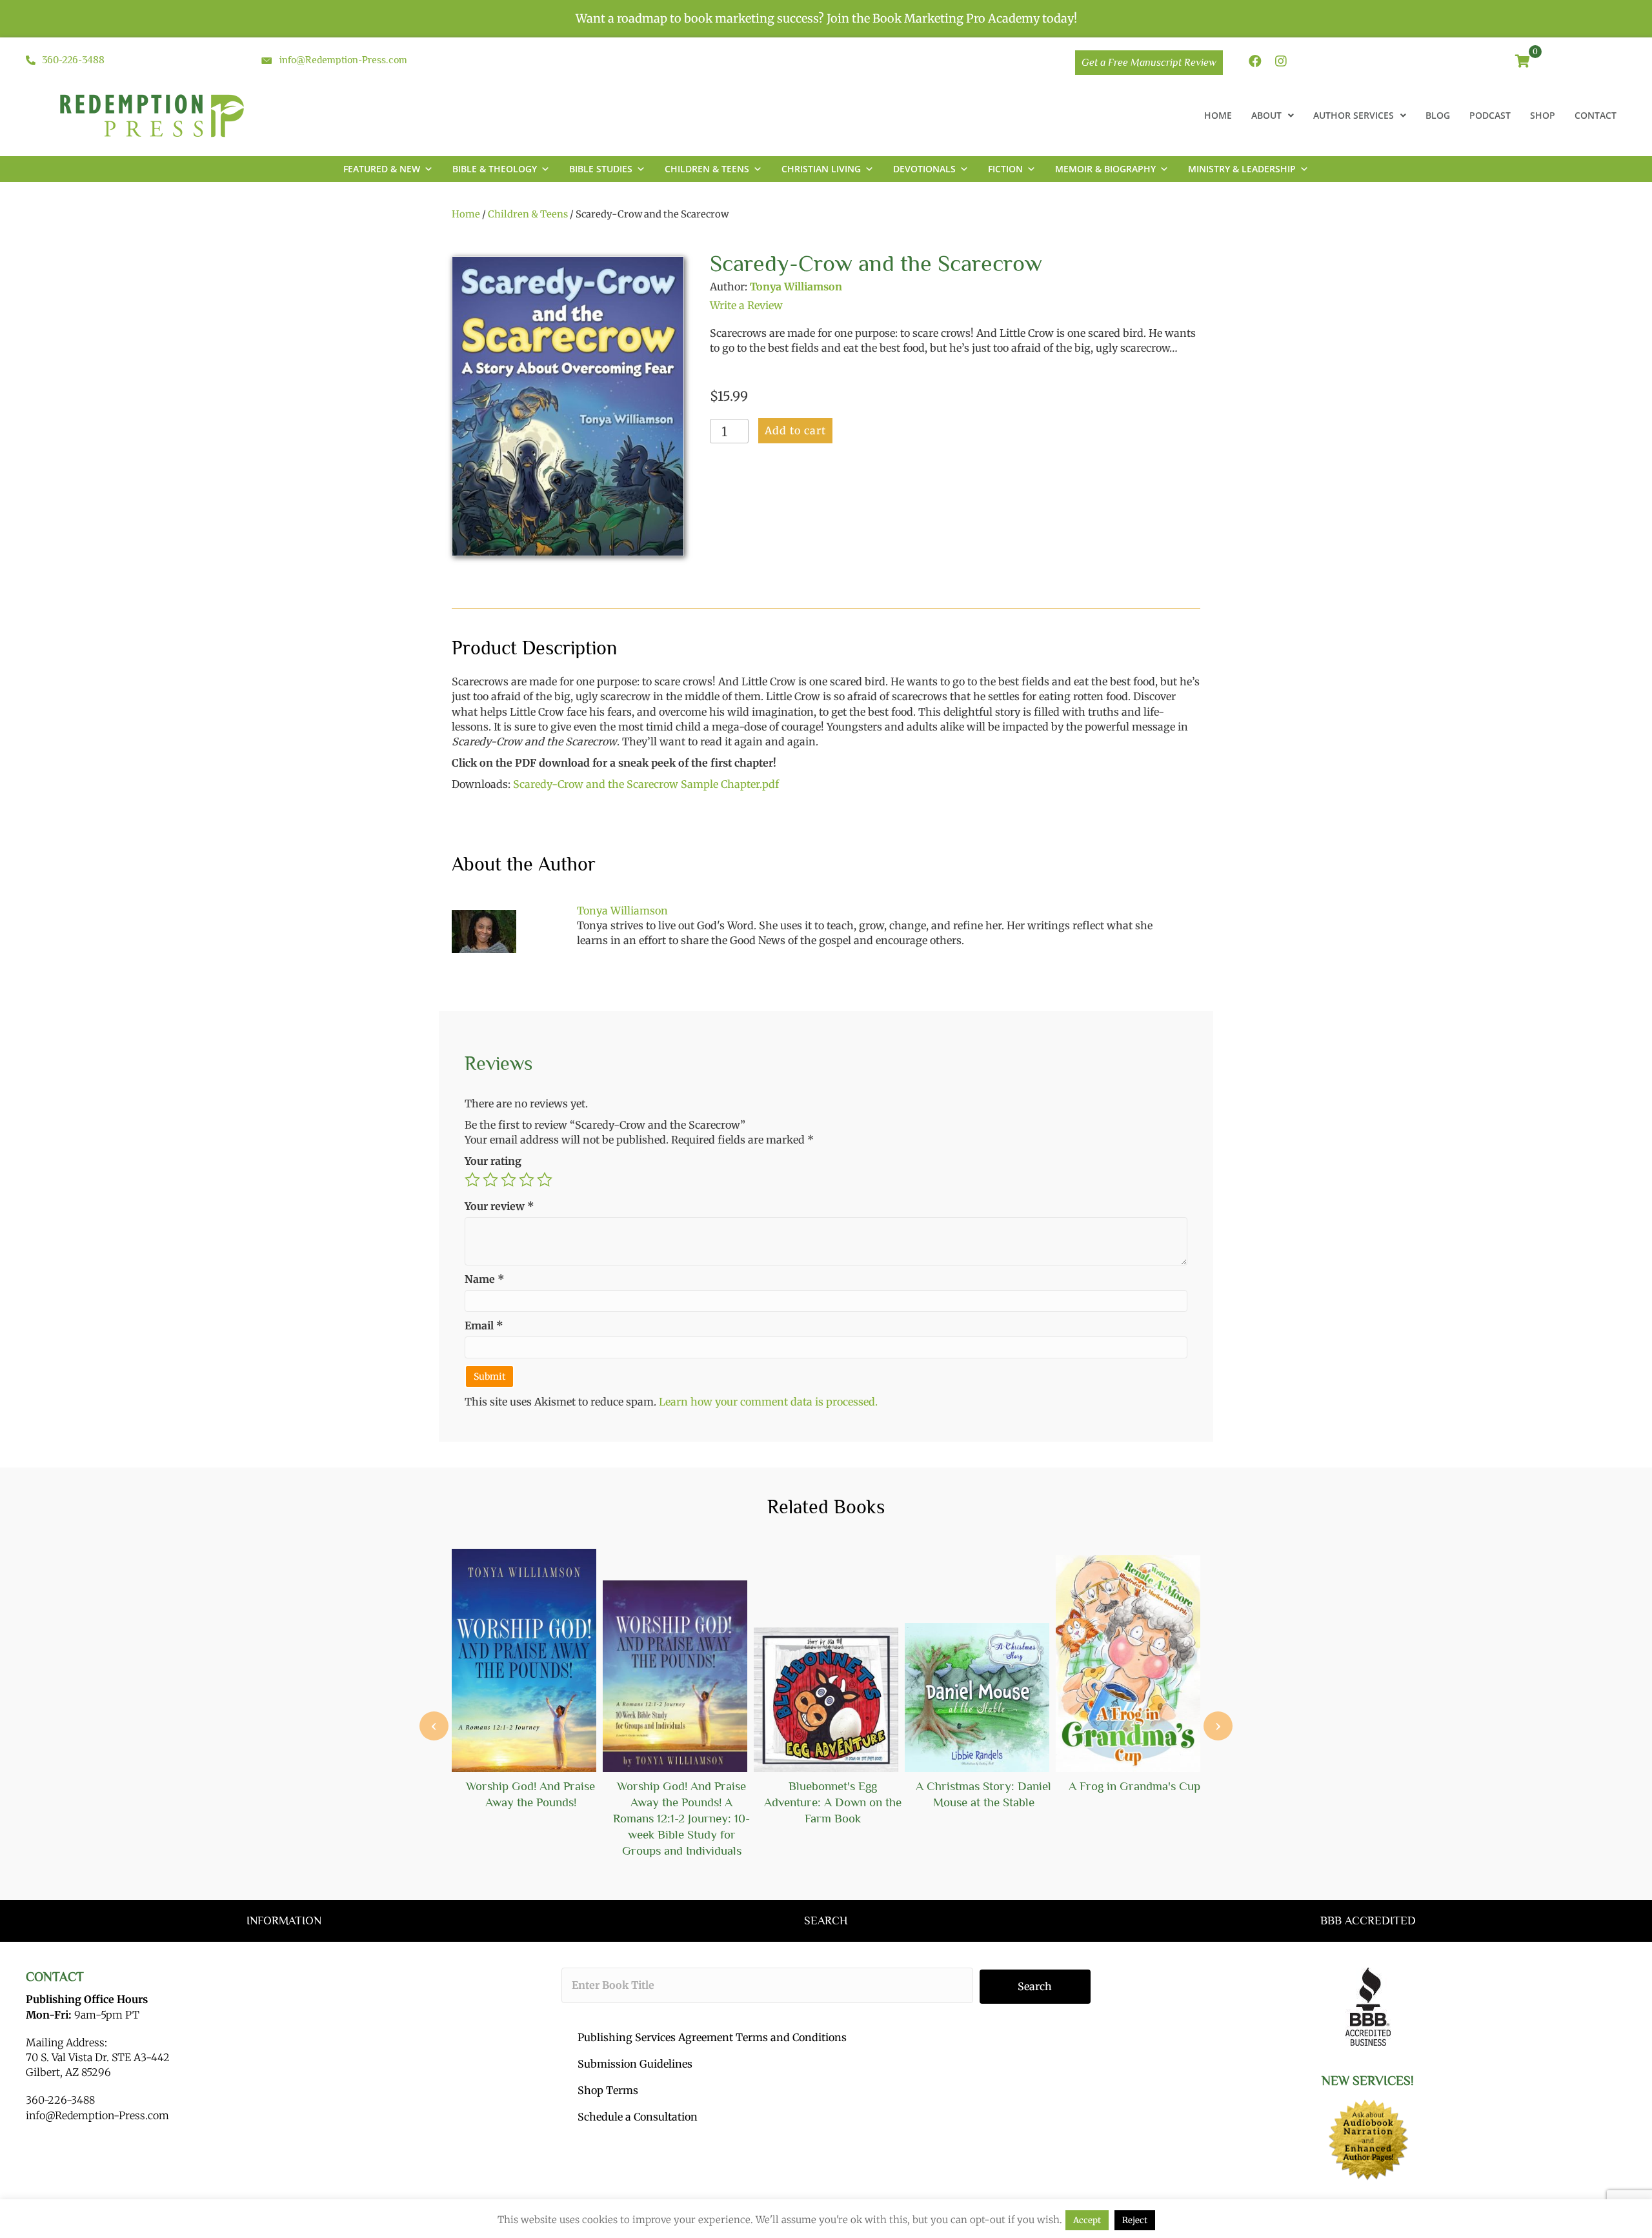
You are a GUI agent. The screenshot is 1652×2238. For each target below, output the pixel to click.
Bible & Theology (495, 169)
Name (485, 1279)
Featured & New (382, 169)
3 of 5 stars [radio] (509, 1180)
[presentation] (434, 1726)
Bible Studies (601, 169)
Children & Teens (707, 169)
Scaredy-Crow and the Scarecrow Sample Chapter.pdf (646, 784)
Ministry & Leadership (1242, 169)
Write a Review (746, 305)
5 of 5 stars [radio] (545, 1180)
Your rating (493, 1161)
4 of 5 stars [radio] (527, 1180)
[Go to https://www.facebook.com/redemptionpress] (1255, 62)
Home (466, 214)
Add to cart (795, 430)
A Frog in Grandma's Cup (1134, 1786)
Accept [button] (1087, 2220)
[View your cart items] (1523, 62)
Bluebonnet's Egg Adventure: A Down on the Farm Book (833, 1802)
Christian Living (821, 169)
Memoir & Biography (1105, 169)
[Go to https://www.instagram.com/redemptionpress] (1281, 62)
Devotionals (924, 169)
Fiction (1005, 169)
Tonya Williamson (796, 287)
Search (1035, 1986)
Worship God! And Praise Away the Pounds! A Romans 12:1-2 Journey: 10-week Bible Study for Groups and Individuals (681, 1818)
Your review (499, 1206)
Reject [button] (1135, 2220)
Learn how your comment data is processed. (768, 1402)
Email (484, 1326)
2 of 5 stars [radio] (490, 1180)
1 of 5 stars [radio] (472, 1180)
